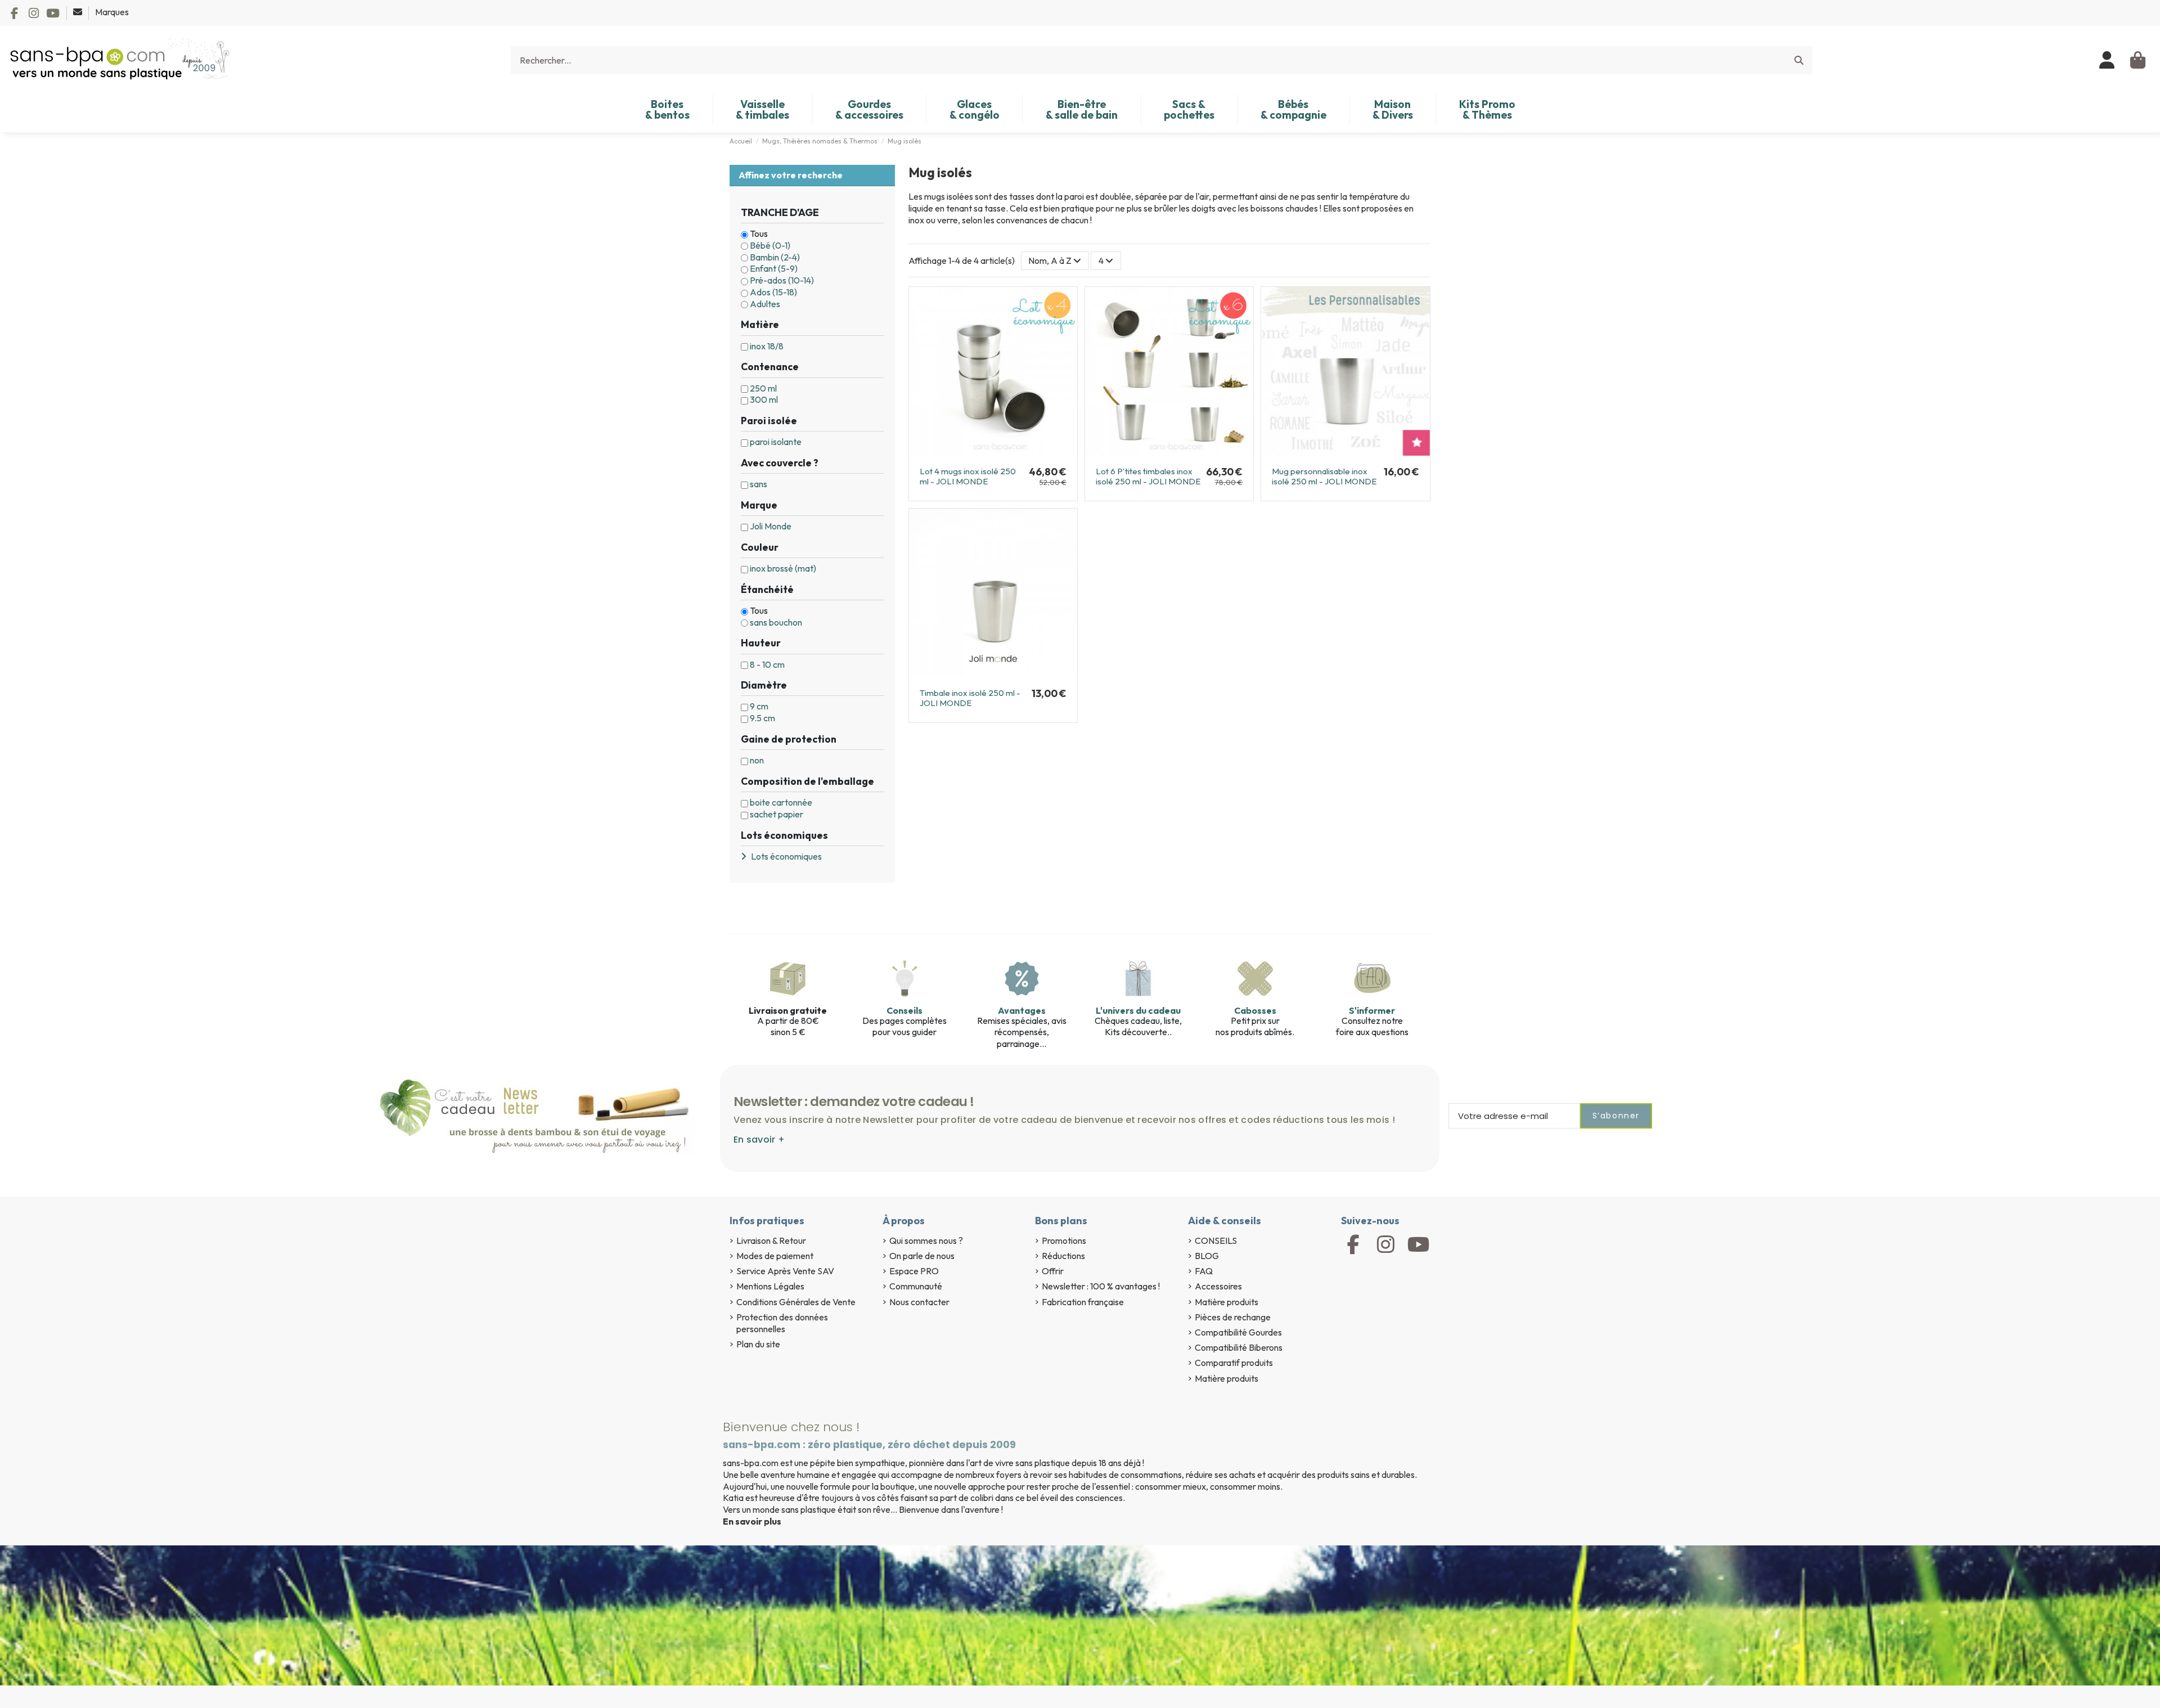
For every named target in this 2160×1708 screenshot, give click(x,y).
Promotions (1064, 1240)
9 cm (759, 706)
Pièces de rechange (1233, 1317)
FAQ (1204, 1271)
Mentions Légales (770, 1286)
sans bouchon (776, 622)
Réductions (1063, 1256)
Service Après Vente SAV (785, 1271)
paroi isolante (776, 442)
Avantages (1022, 1010)
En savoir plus (752, 1521)
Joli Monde (771, 526)
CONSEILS (1216, 1240)
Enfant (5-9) (774, 268)
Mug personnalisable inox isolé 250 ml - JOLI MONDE (1324, 476)
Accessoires (1218, 1286)
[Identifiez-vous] (2107, 60)
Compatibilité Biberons (1239, 1347)
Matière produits (1227, 1302)
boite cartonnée (781, 802)
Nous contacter (919, 1302)
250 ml (763, 388)
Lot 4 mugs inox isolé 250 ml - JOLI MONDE (968, 476)
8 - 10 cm (767, 664)
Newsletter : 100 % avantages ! (1101, 1286)
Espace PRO (914, 1271)
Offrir (1053, 1271)
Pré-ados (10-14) (782, 280)
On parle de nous (922, 1256)
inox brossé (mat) (783, 568)
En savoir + (759, 1140)
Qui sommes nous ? (926, 1240)
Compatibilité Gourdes (1238, 1332)
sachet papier (777, 814)
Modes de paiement (775, 1256)
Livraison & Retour (771, 1240)
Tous (759, 233)
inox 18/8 (767, 346)
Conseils (904, 1010)
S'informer (1372, 1010)
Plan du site (758, 1344)
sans (759, 484)
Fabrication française (1083, 1302)
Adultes (765, 304)
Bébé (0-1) (770, 245)
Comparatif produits (1234, 1363)
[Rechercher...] (1799, 60)
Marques (112, 12)
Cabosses (1255, 1010)
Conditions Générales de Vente (796, 1302)
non (757, 760)
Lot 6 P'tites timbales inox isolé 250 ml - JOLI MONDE (1148, 476)
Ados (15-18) (773, 292)
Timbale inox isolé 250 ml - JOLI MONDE (970, 698)
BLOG (1207, 1256)
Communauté (916, 1286)
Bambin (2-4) (775, 257)
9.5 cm (762, 718)
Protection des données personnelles (782, 1323)
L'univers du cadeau (1138, 1010)
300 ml (764, 399)
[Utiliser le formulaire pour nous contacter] (78, 12)
